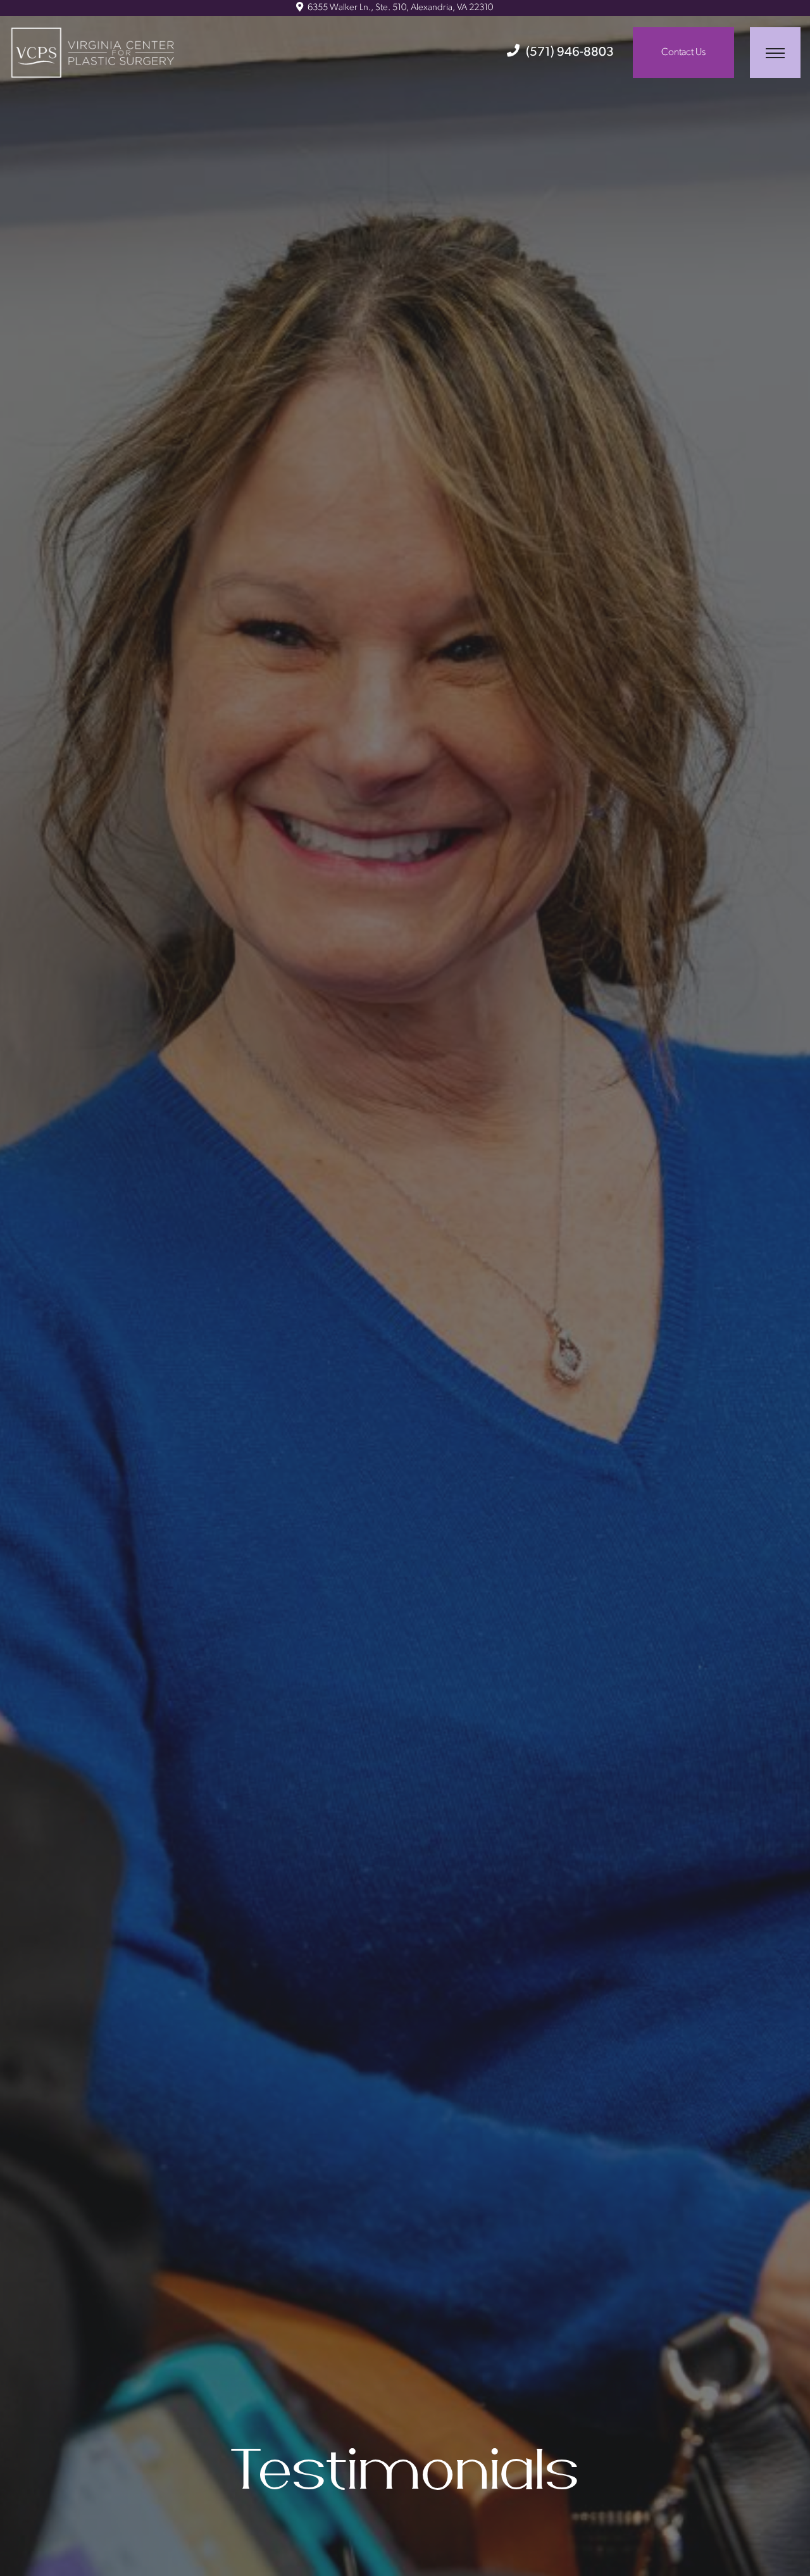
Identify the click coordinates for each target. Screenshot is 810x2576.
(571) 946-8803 (570, 53)
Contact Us (683, 53)
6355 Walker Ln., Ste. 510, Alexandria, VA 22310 (399, 8)
